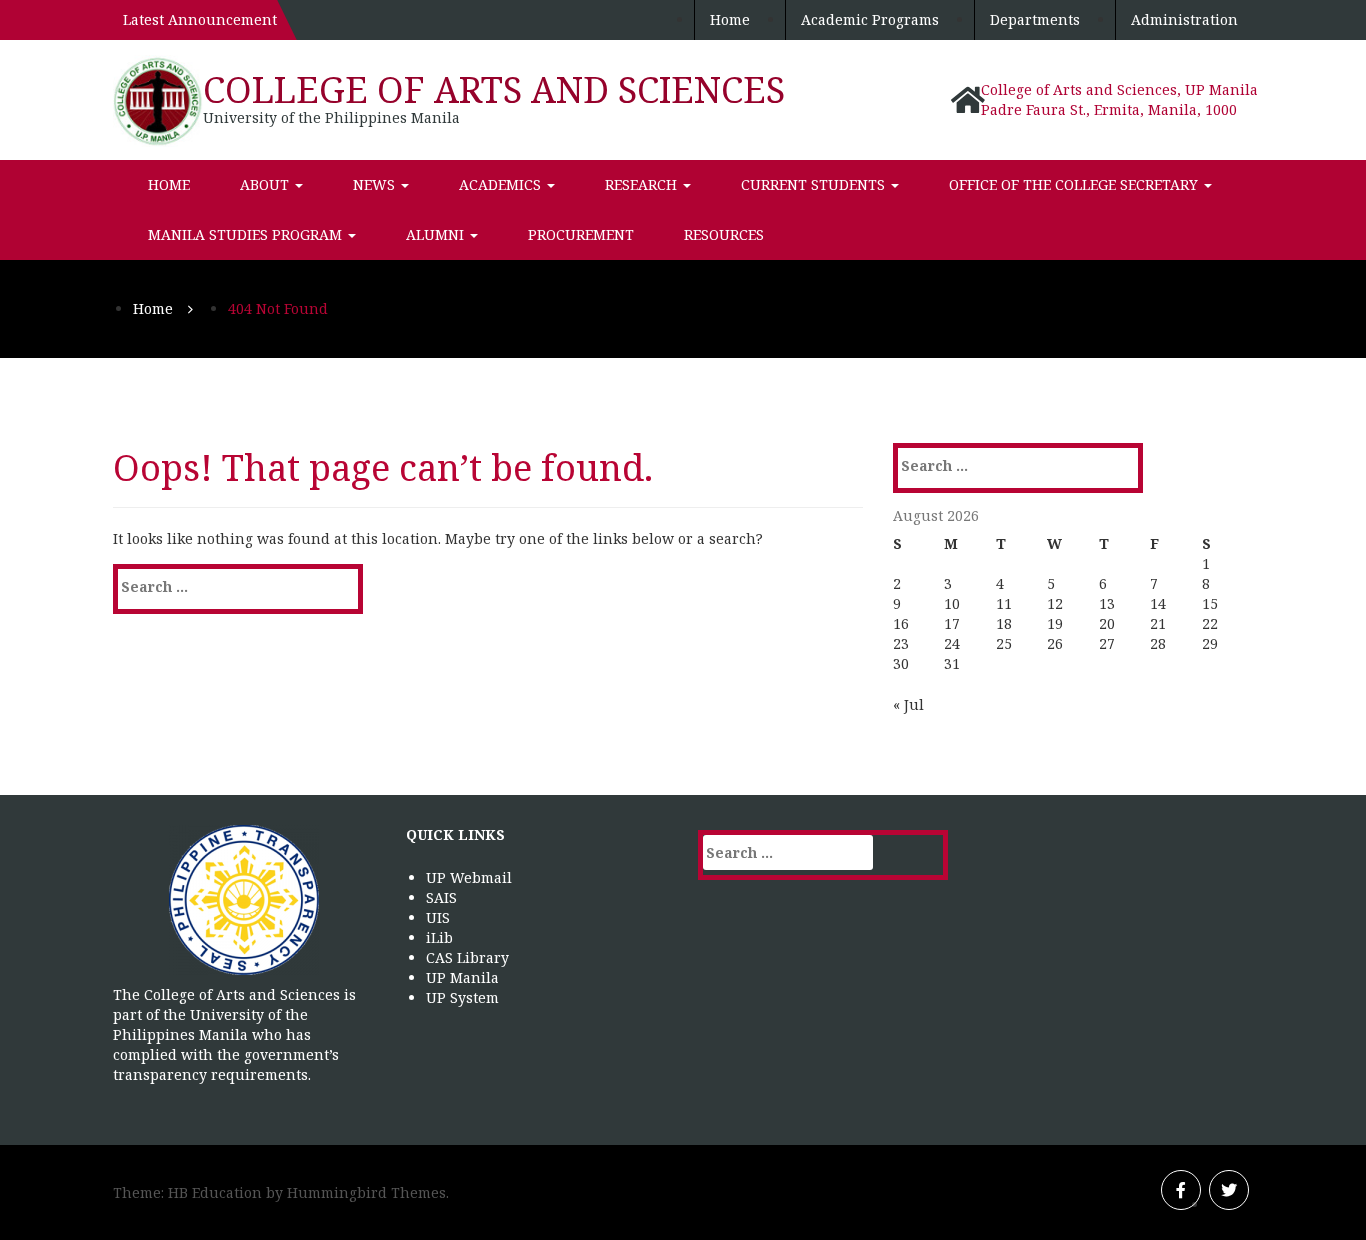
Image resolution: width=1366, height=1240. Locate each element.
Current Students (815, 184)
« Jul (908, 704)
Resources (724, 234)
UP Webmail (469, 877)
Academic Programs (870, 19)
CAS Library (467, 957)
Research (643, 184)
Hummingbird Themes (366, 1192)
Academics (502, 184)
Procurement (581, 234)
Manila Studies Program (247, 234)
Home (730, 19)
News (376, 184)
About (266, 184)
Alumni (437, 234)
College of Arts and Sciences (494, 89)
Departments (1035, 19)
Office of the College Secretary (1075, 184)
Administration (1184, 19)
